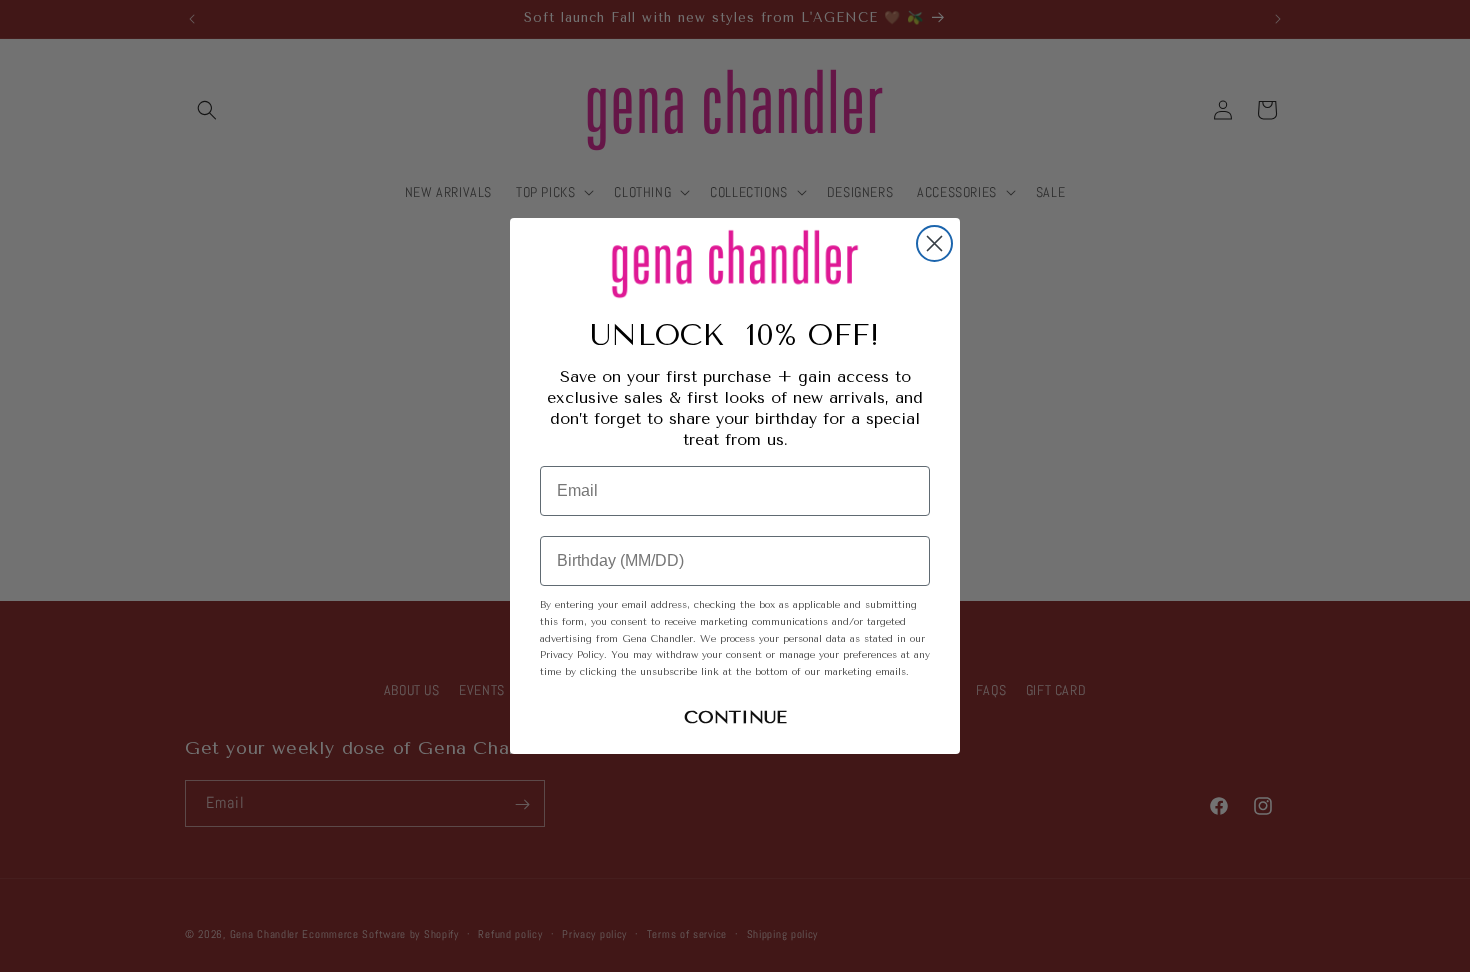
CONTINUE (735, 717)
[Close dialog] (934, 243)
